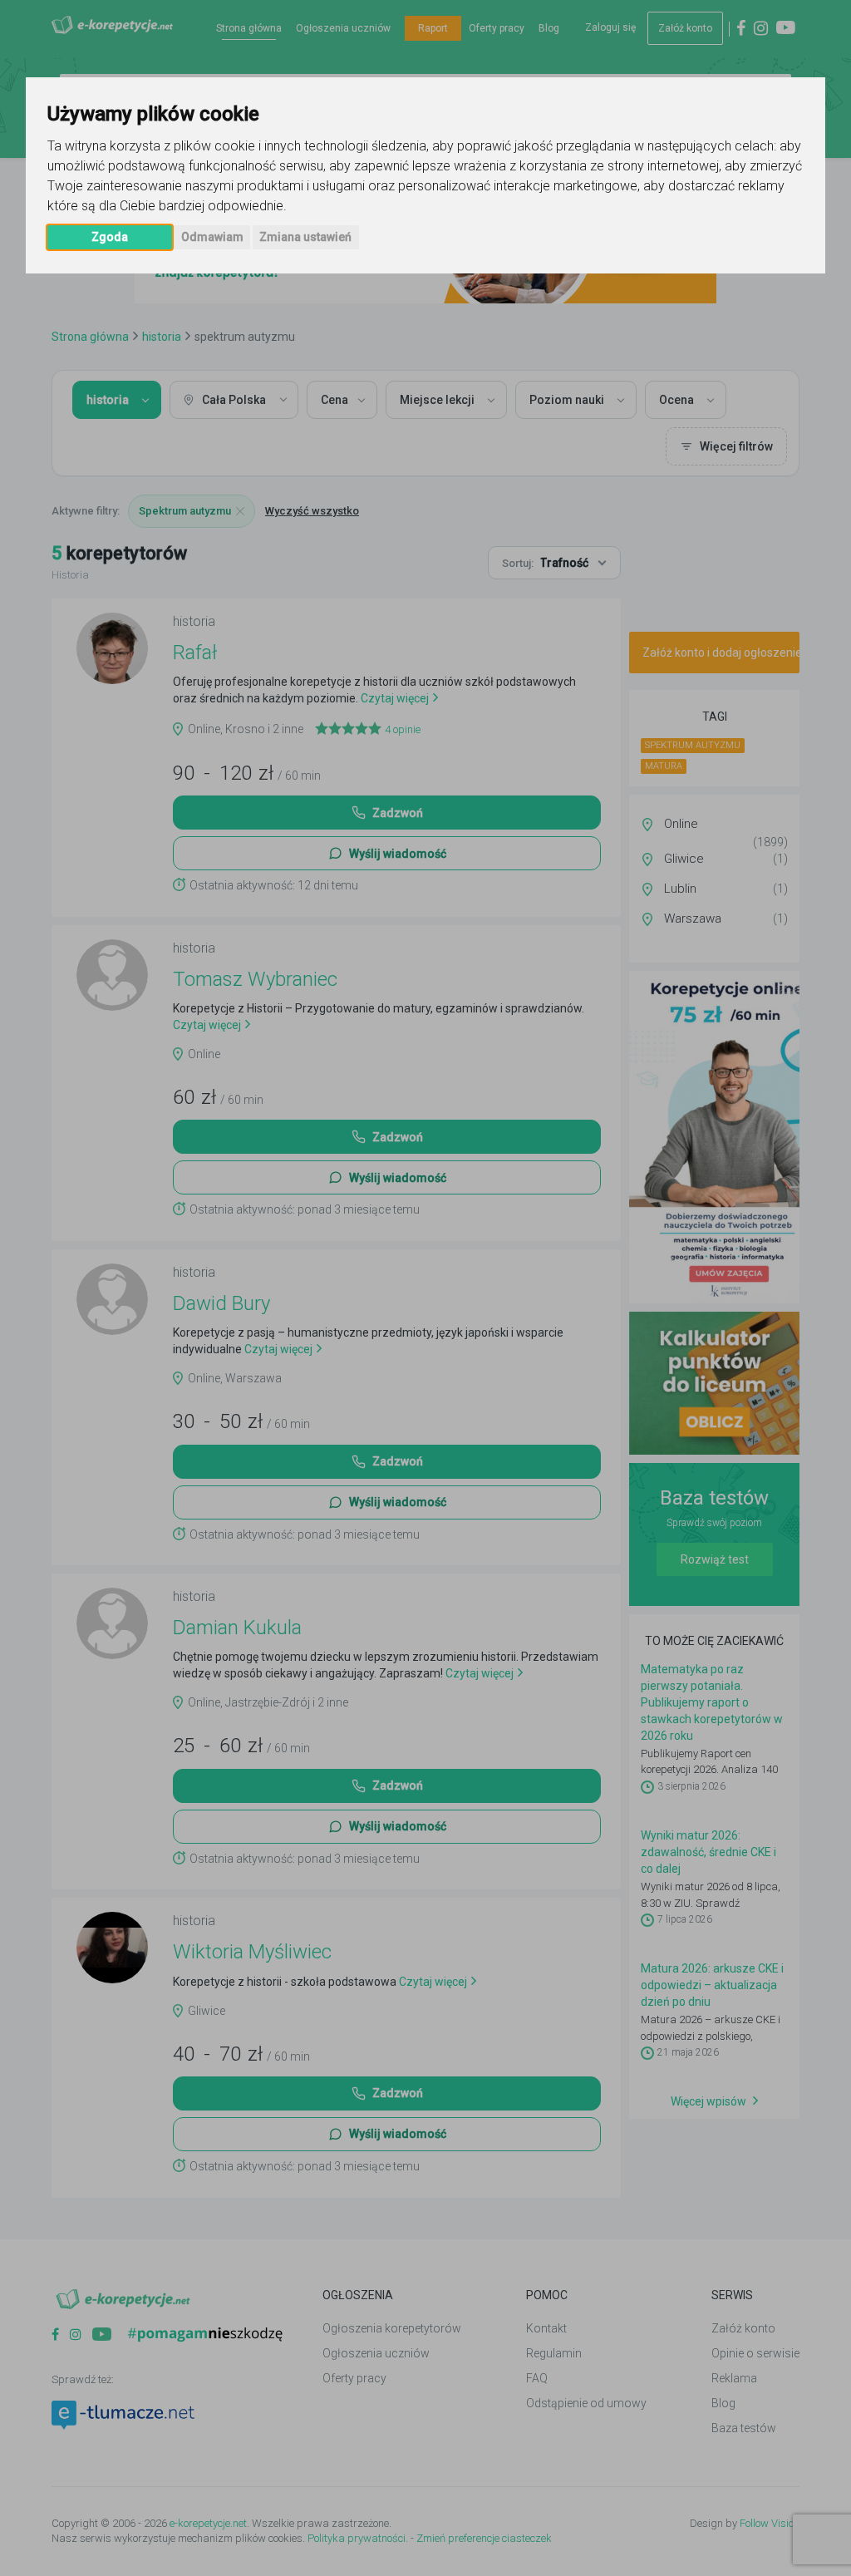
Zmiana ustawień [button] (305, 237)
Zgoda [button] (110, 237)
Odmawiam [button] (212, 237)
